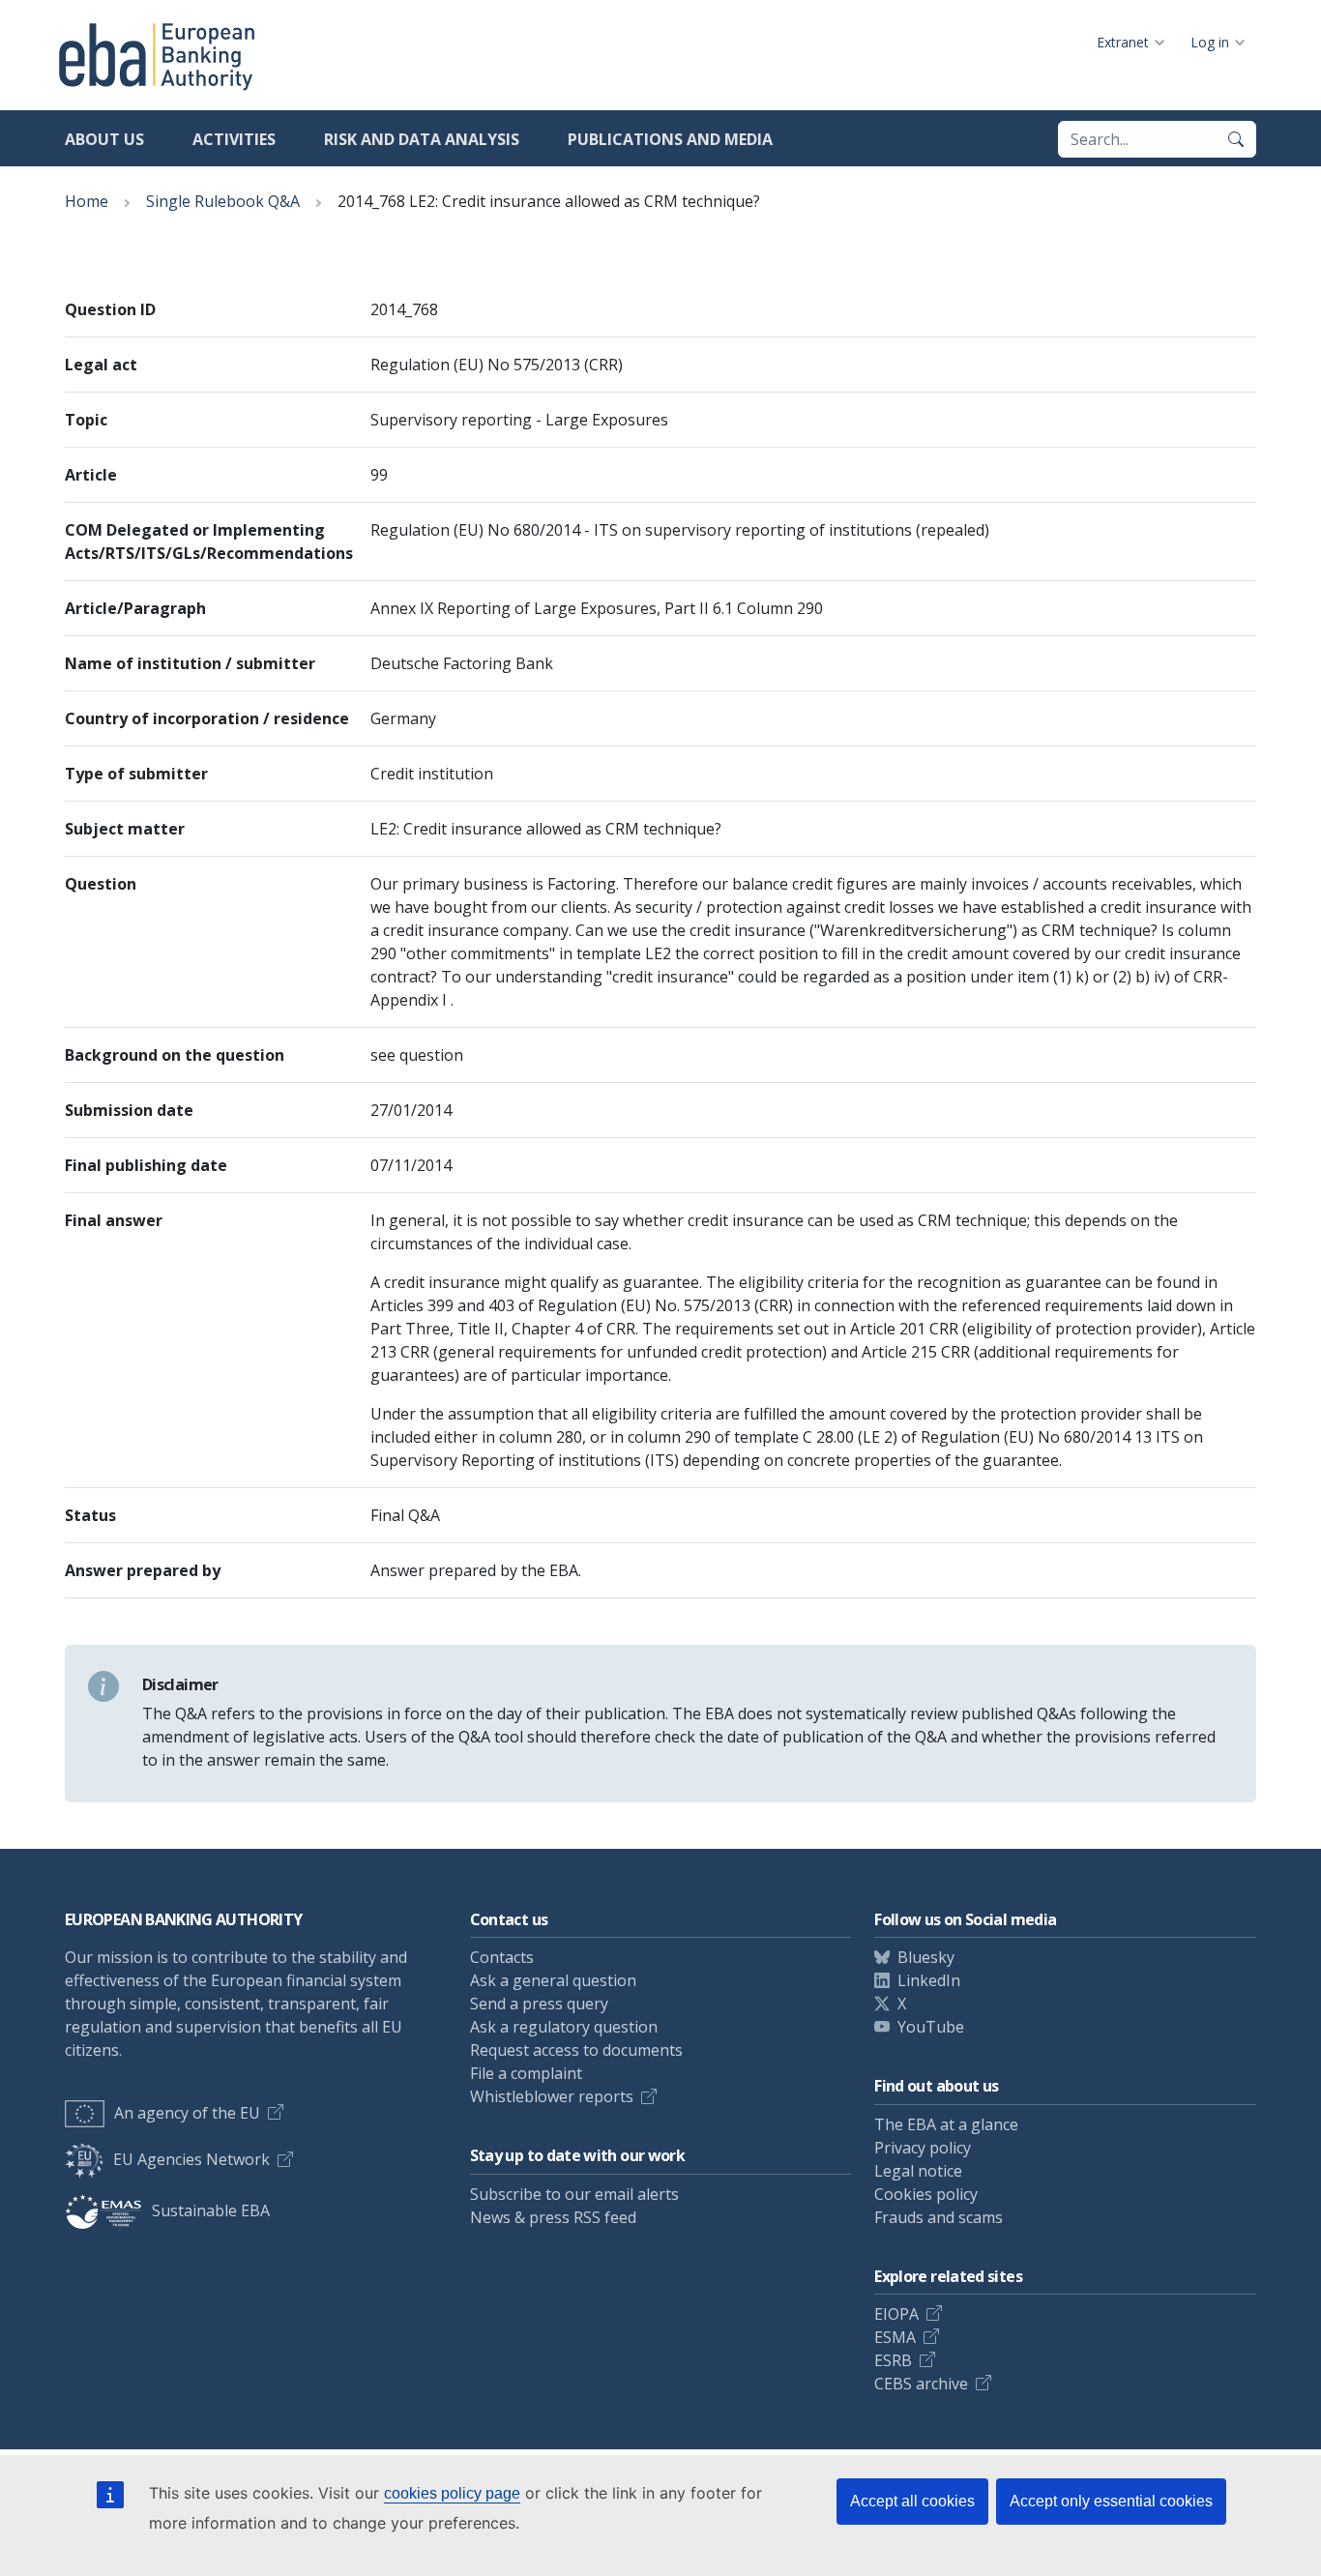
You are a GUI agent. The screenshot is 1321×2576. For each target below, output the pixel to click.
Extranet (1123, 42)
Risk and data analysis (422, 139)
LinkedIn (929, 1980)
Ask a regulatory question (564, 2027)
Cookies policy (926, 2194)
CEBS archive (921, 2384)
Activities (234, 139)
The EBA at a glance (946, 2124)
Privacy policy (923, 2148)
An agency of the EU (187, 2113)
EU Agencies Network (191, 2159)
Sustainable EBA (211, 2210)
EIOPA (896, 2314)
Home (87, 201)
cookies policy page (452, 2493)
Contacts (502, 1957)
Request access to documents (576, 2050)
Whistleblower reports (552, 2096)
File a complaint (526, 2073)
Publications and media (670, 139)
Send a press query (539, 2004)
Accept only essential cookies (1111, 2501)
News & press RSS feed (553, 2217)
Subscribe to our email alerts (574, 2194)
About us (104, 139)
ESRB (893, 2360)
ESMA (895, 2337)
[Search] (1236, 139)
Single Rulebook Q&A (223, 201)
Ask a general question (553, 1980)
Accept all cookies (912, 2501)
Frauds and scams (939, 2217)
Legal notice (918, 2171)
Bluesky (926, 1957)
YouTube (931, 2027)
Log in (1210, 42)
